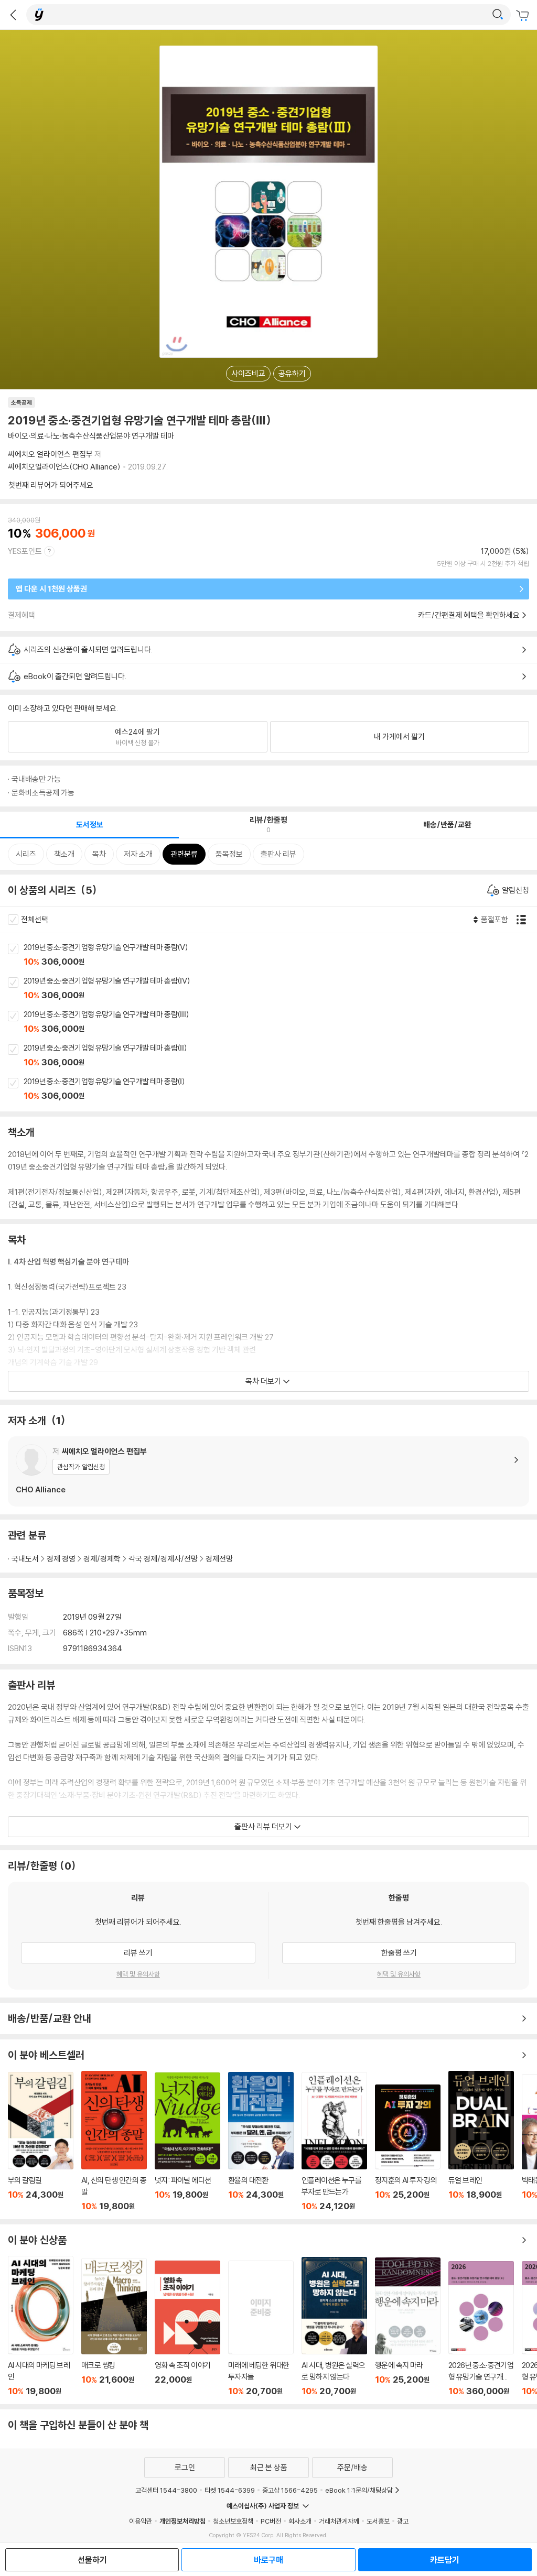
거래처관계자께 (339, 2521)
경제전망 (219, 1559)
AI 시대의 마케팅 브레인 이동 (41, 2326)
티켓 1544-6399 (230, 2490)
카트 (524, 16)
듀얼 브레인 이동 (481, 2141)
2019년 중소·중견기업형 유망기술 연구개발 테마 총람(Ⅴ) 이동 (280, 955)
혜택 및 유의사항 (138, 1974)
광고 (403, 2521)
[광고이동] (498, 15)
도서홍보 (378, 2521)
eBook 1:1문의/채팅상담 (359, 2490)
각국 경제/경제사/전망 (163, 1559)
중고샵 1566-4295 (290, 2490)
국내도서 (25, 1559)
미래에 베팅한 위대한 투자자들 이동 (261, 2328)
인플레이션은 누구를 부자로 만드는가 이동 (334, 2142)
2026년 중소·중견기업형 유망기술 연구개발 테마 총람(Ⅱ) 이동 (481, 2329)
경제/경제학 (102, 1559)
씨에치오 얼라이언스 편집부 (50, 454)
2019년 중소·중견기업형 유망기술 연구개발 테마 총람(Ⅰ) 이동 (280, 1089)
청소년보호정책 (233, 2521)
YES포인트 (25, 551)
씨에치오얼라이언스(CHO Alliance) (64, 467)
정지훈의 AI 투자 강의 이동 (408, 2148)
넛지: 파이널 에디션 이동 (187, 2142)
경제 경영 (61, 1559)
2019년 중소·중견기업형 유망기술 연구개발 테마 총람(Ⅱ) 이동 (280, 1056)
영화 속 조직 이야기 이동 (187, 2328)
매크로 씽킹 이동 (114, 2327)
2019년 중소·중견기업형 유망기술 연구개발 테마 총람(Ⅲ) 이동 (280, 1022)
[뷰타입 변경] (524, 920)
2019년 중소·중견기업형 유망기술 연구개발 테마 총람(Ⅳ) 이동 (280, 989)
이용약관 (141, 2521)
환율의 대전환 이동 (261, 2142)
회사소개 (300, 2521)
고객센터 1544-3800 (166, 2490)
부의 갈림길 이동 (41, 2142)
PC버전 (271, 2521)
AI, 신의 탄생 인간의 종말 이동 (114, 2141)
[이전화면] (13, 15)
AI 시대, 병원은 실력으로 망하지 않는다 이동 (334, 2327)
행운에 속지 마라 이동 (408, 2327)
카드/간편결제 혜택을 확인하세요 (469, 615)
